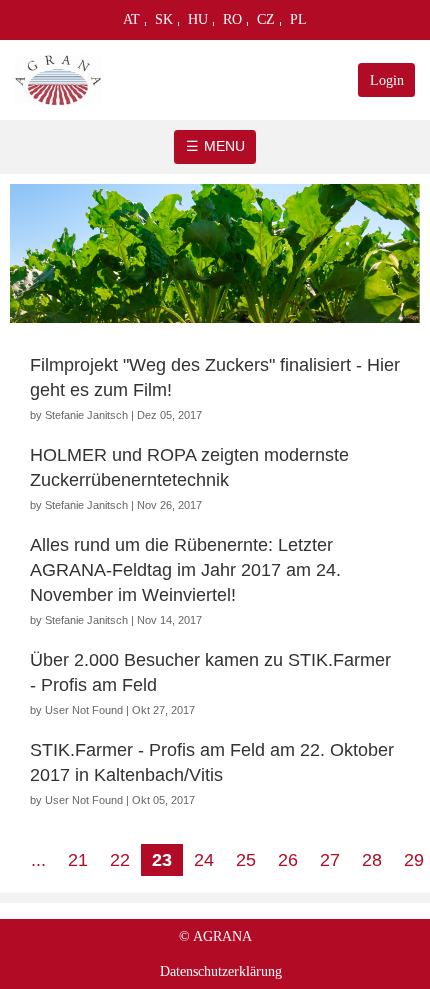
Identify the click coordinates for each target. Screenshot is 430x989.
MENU (224, 146)
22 (120, 860)
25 (246, 860)
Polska (298, 24)
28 (372, 860)
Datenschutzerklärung (221, 971)
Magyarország (198, 24)
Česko (266, 24)
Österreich (132, 24)
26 (288, 860)
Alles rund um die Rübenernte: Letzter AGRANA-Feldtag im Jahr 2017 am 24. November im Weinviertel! (185, 570)
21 (78, 860)
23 (162, 860)
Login (387, 80)
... (38, 860)
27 (330, 860)
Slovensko (164, 24)
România (233, 24)
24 (204, 860)
